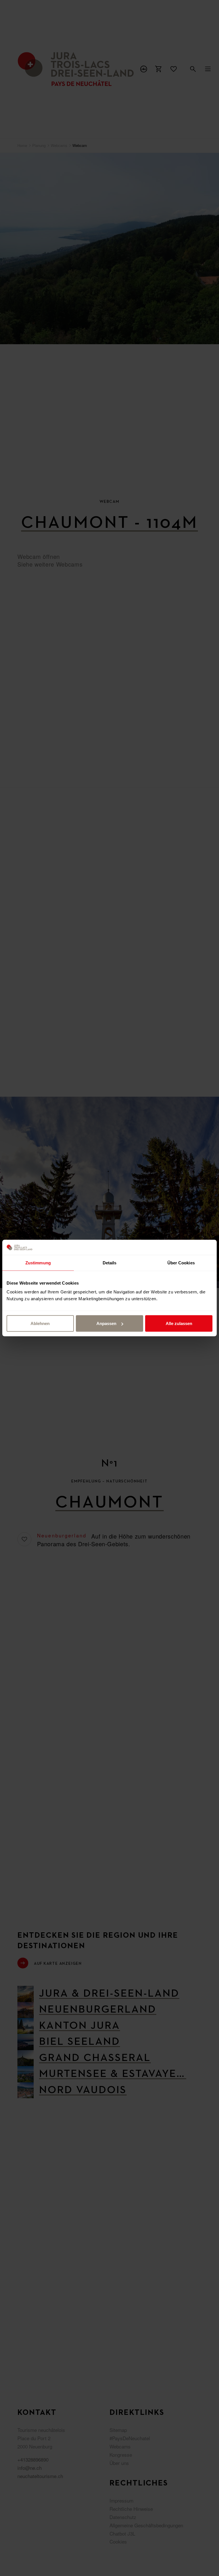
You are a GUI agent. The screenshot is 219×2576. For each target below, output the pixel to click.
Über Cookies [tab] (181, 1263)
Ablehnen (40, 1323)
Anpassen (106, 1323)
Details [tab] (110, 1263)
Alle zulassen (179, 1323)
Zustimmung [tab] (38, 1263)
